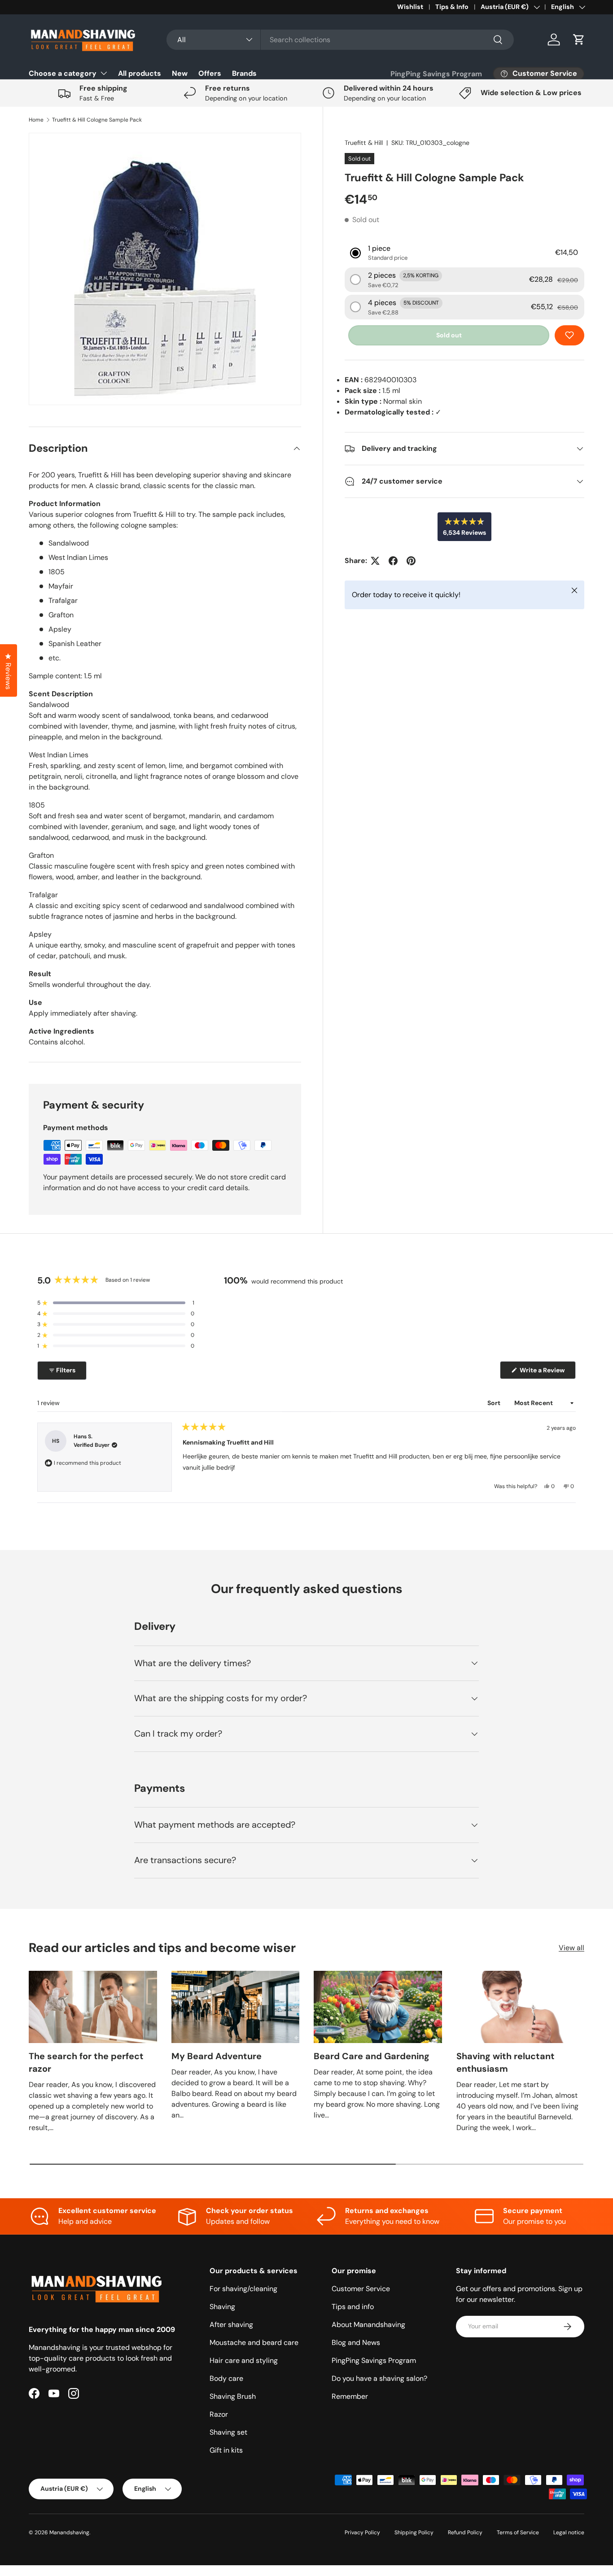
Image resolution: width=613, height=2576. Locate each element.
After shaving (231, 2325)
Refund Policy (465, 2532)
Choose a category (63, 73)
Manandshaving (69, 2532)
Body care (226, 2378)
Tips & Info (452, 7)
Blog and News (356, 2342)
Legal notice (569, 2532)
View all (571, 1948)
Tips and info (353, 2307)
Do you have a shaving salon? (379, 2378)
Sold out (449, 335)
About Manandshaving (368, 2325)
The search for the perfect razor (86, 2062)
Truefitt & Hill (364, 143)
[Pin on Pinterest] (411, 561)
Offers (210, 73)
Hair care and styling (244, 2360)
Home (36, 120)
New (180, 73)
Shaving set (228, 2432)
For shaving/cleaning (243, 2289)
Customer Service (361, 2289)
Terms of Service (518, 2532)
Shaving (222, 2307)
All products (140, 73)
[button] (579, 39)
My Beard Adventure (217, 2056)
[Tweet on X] (375, 561)
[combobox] (340, 40)
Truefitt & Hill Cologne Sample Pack (97, 120)
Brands (244, 73)
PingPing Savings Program (436, 74)
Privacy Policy (362, 2532)
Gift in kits (226, 2450)
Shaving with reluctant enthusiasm (506, 2062)
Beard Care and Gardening (372, 2056)
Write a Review (544, 1372)
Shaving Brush (233, 2396)
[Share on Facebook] (393, 561)
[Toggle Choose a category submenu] (104, 73)
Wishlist (410, 7)
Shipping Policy (414, 2532)
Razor (219, 2414)
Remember (350, 2396)
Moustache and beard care (254, 2342)
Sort (495, 1403)
